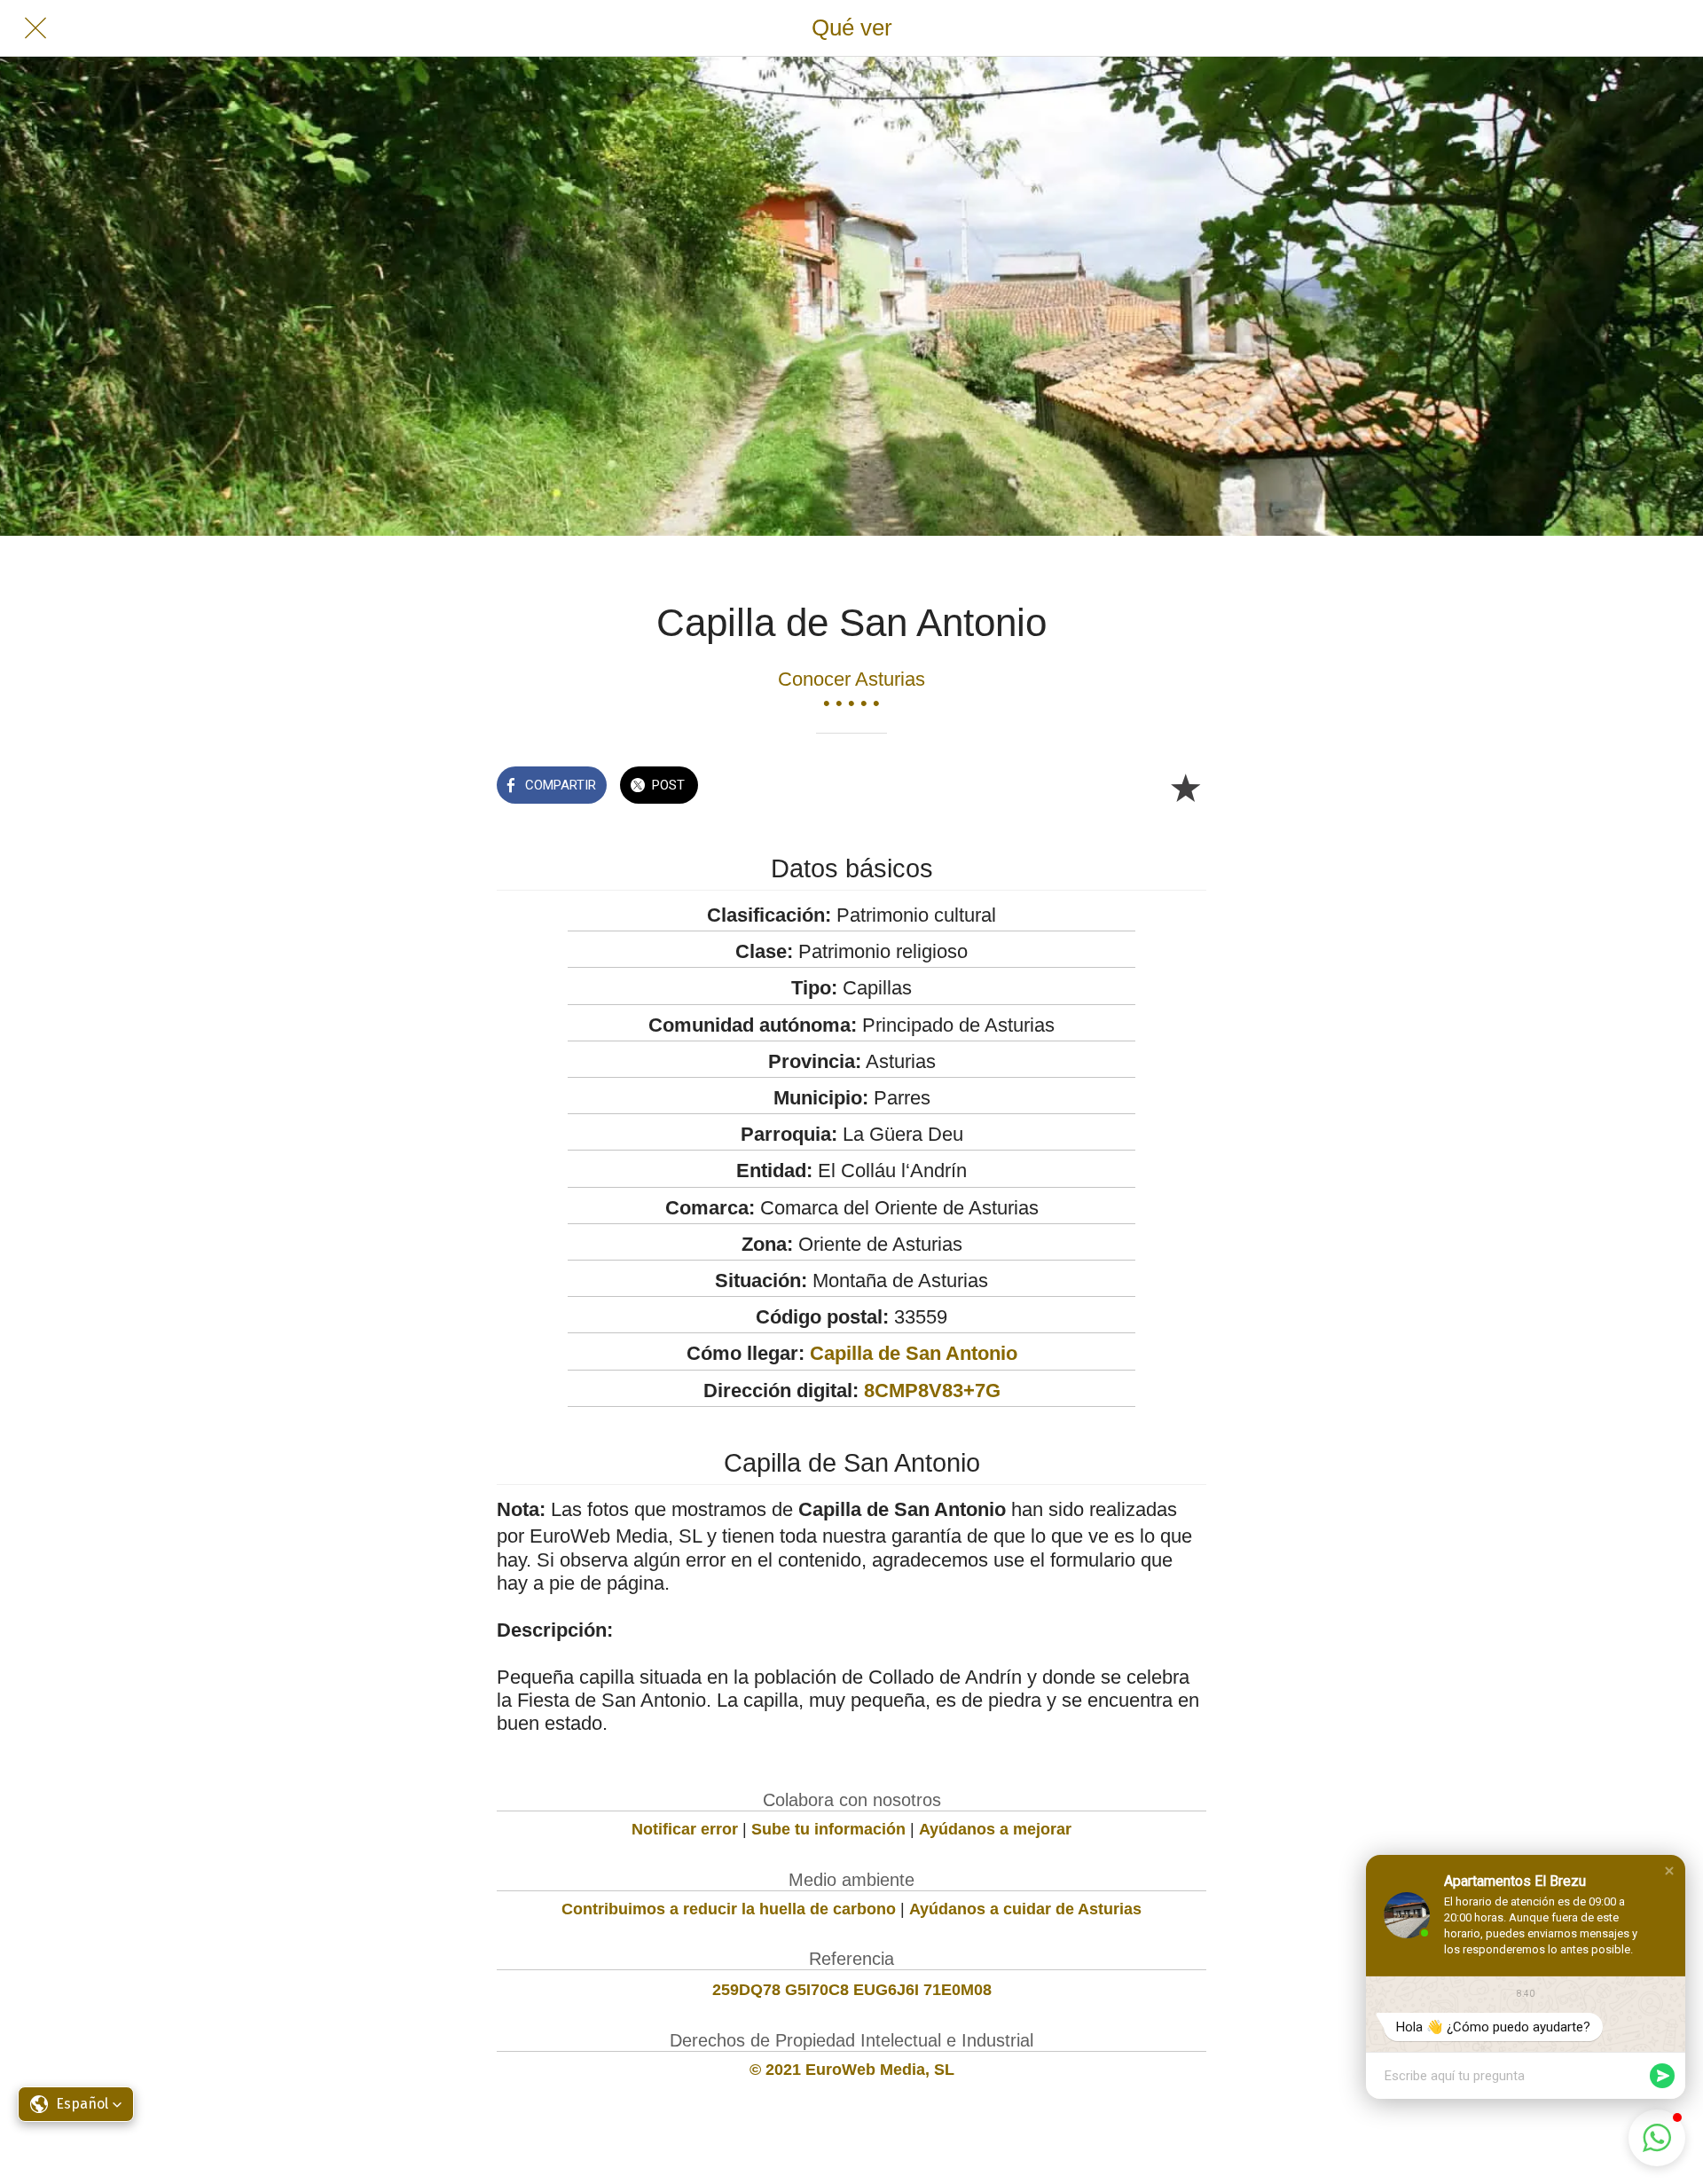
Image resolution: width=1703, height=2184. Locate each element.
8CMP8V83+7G (932, 1391)
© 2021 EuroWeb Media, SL (852, 2070)
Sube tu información (828, 1829)
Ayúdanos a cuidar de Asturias (1025, 1909)
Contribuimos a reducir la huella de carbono (729, 1909)
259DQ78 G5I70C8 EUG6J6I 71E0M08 (852, 1990)
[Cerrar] (35, 28)
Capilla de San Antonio (914, 1353)
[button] (1669, 1871)
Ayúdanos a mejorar (995, 1829)
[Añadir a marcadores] (1185, 787)
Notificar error (685, 1829)
